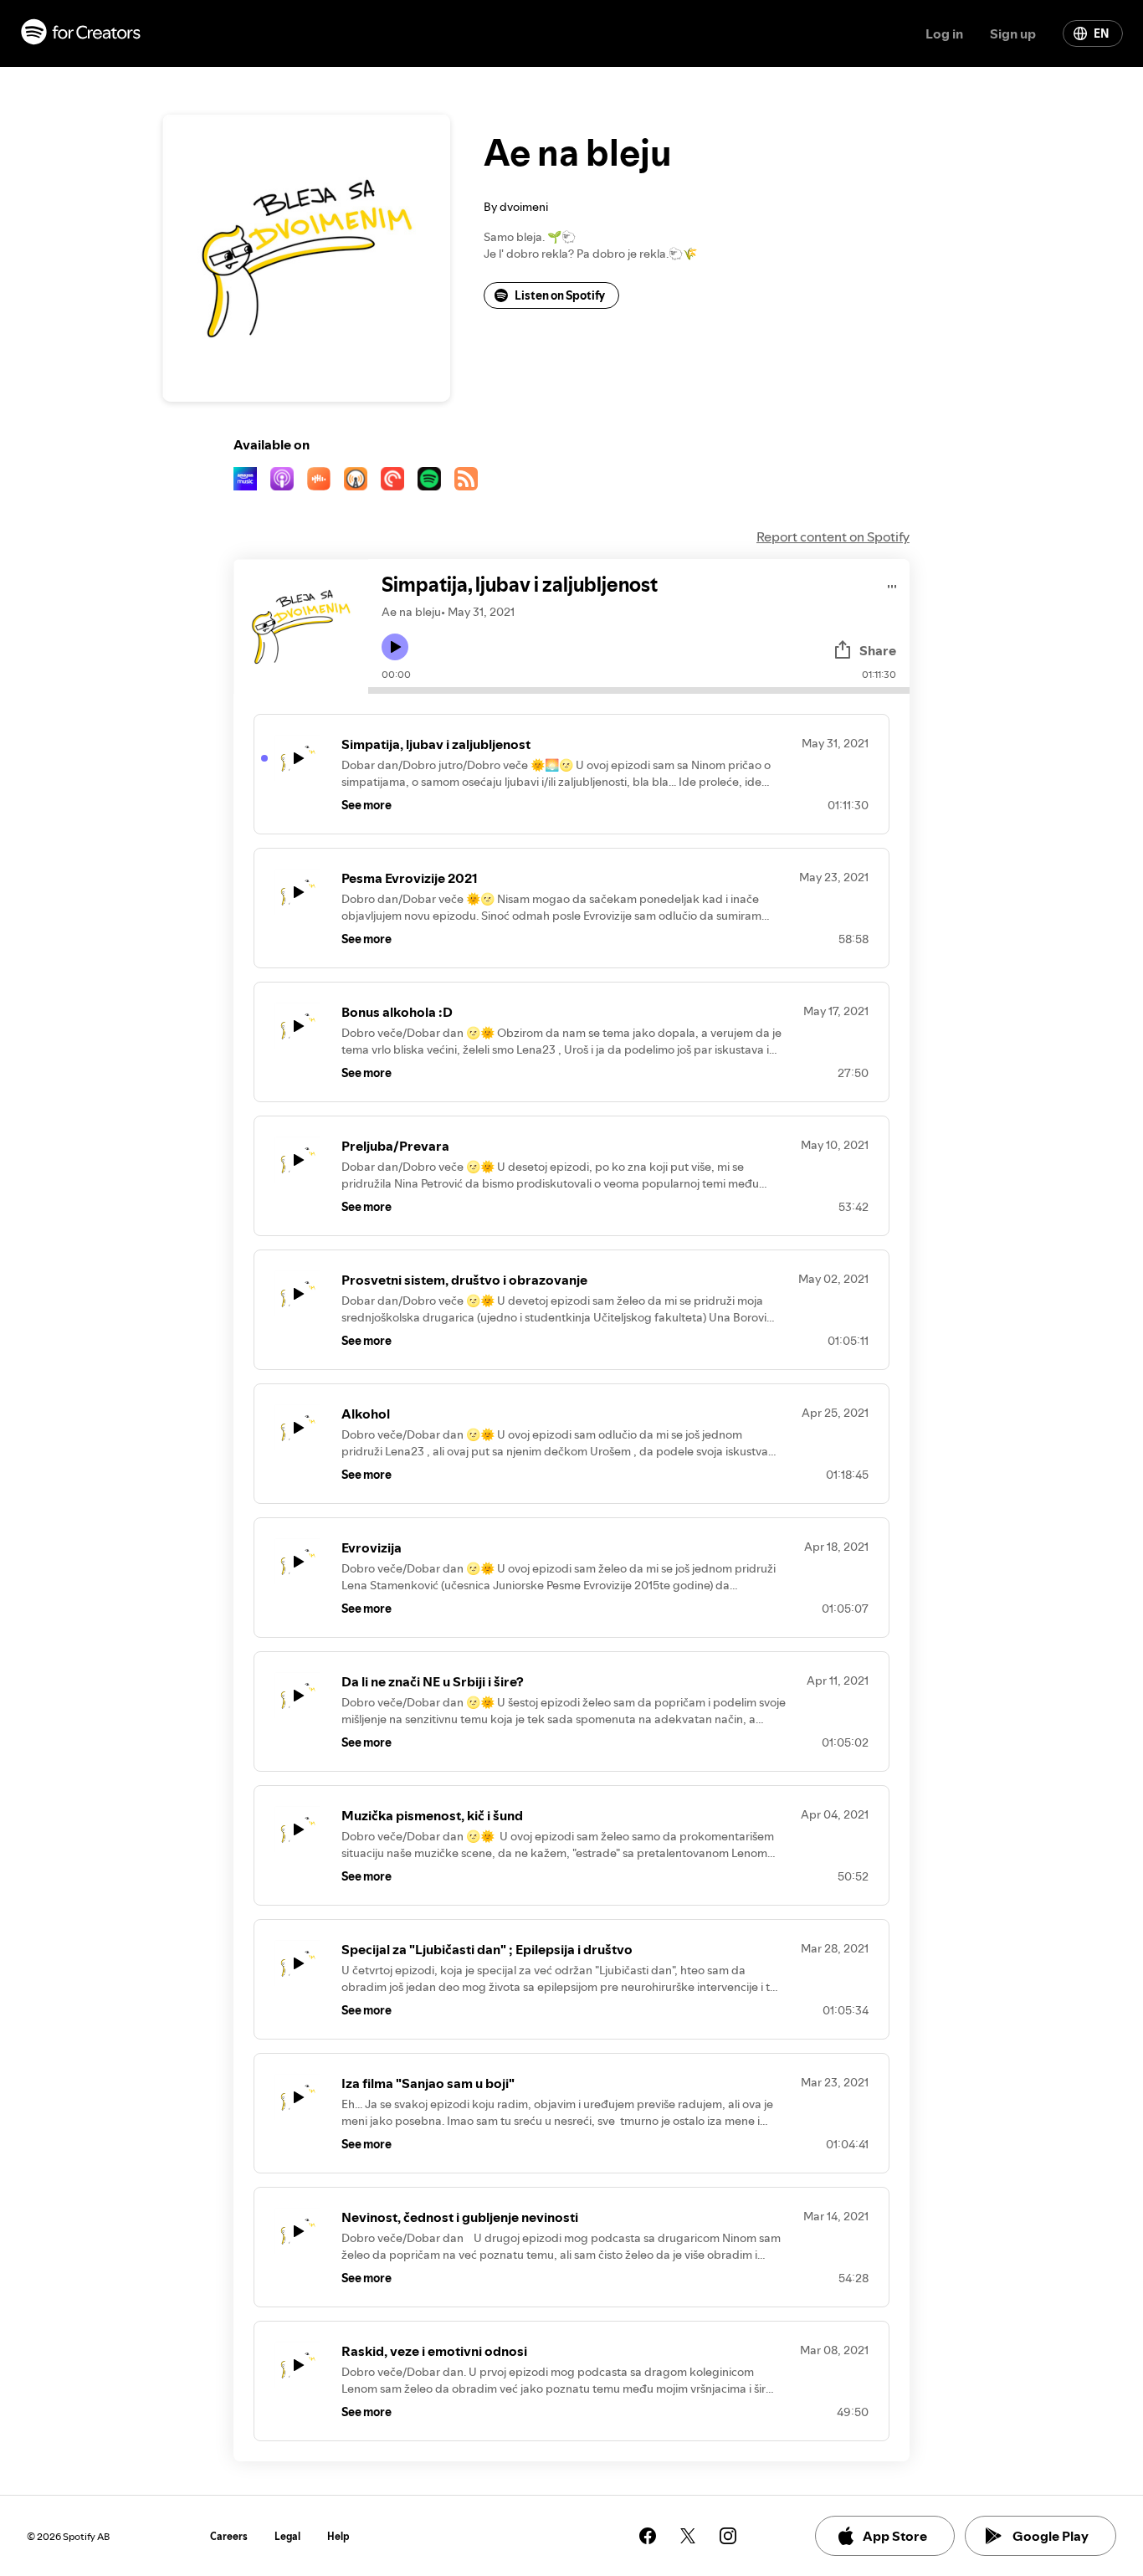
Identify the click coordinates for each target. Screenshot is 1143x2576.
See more (366, 805)
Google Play (1051, 2536)
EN (1101, 33)
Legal (287, 2536)
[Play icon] (395, 647)
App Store (895, 2536)
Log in (944, 33)
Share (878, 650)
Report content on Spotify (833, 536)
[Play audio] (892, 584)
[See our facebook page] (648, 2536)
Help (338, 2536)
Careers (229, 2536)
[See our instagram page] (728, 2536)
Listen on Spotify (560, 295)
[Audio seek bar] (639, 690)
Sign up (1013, 33)
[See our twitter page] (688, 2536)
